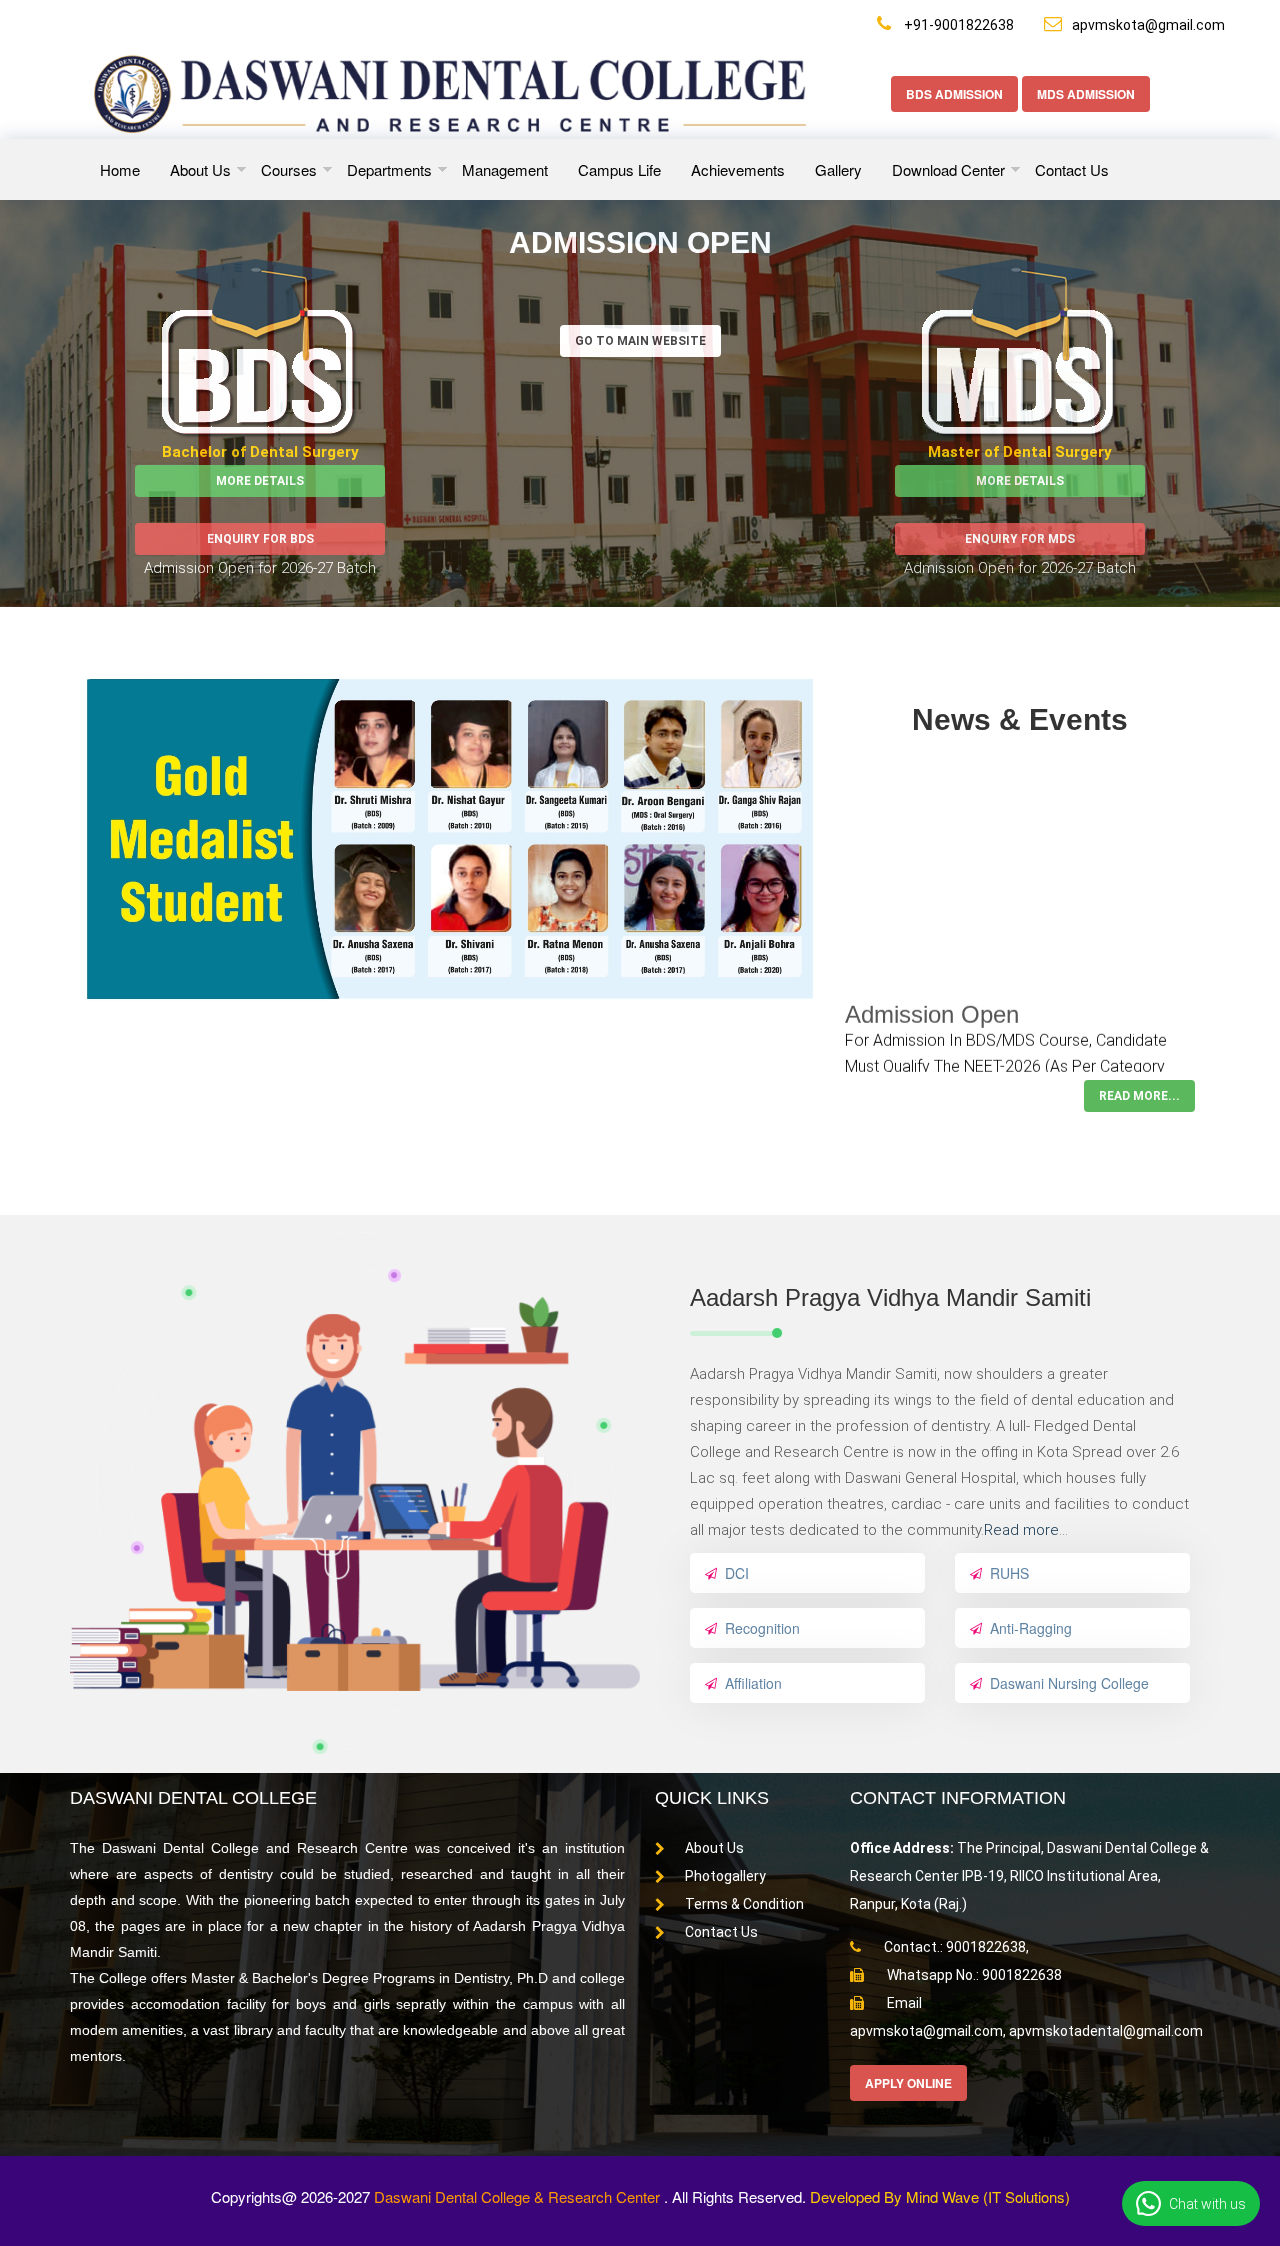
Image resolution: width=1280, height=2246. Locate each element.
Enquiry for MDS (1020, 539)
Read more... (1026, 1530)
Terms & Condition (744, 1904)
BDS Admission (954, 94)
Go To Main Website (640, 341)
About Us (714, 1848)
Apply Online (908, 2083)
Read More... (1139, 1096)
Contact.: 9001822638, (955, 1947)
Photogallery (725, 1876)
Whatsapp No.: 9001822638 (973, 1975)
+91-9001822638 (957, 25)
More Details (260, 481)
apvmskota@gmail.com (1148, 25)
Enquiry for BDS (260, 539)
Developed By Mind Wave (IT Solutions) (940, 2196)
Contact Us (721, 1932)
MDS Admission (1086, 94)
